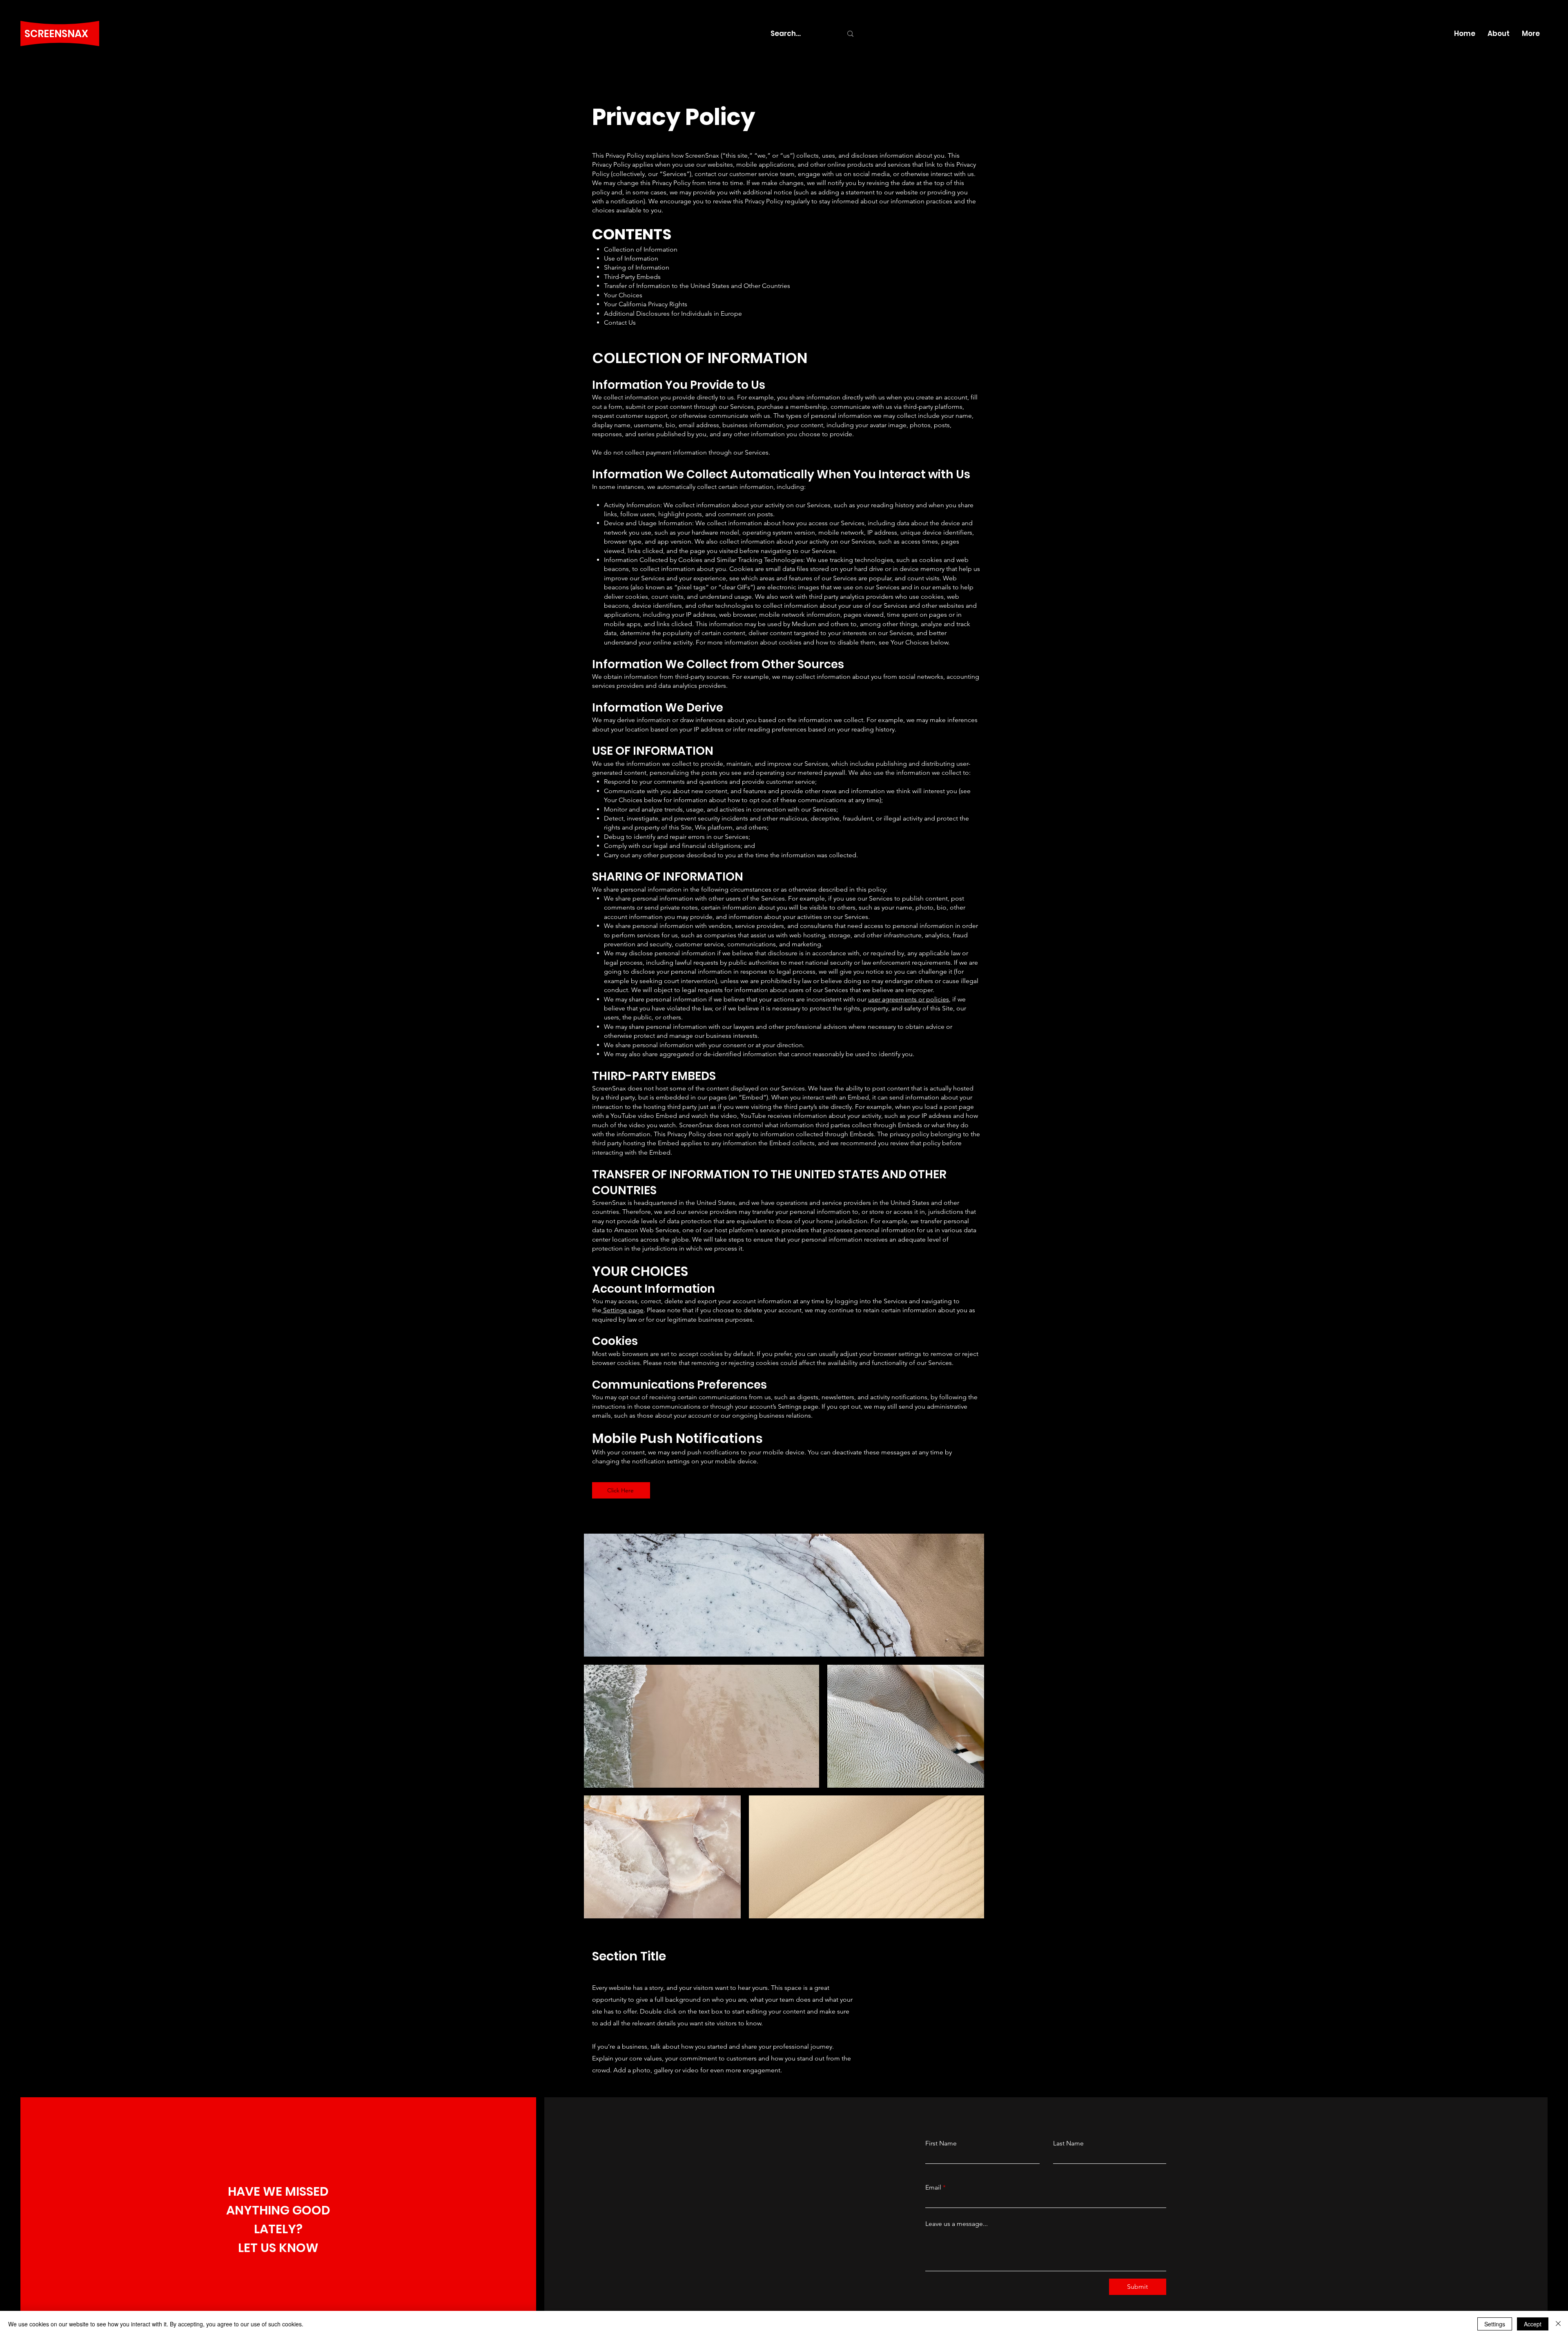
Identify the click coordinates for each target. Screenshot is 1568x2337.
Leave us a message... (957, 2224)
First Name (941, 2143)
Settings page (623, 1310)
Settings (1495, 2324)
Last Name (1068, 2143)
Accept (1533, 2324)
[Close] (1558, 2324)
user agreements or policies (909, 999)
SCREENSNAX (56, 34)
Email (933, 2188)
